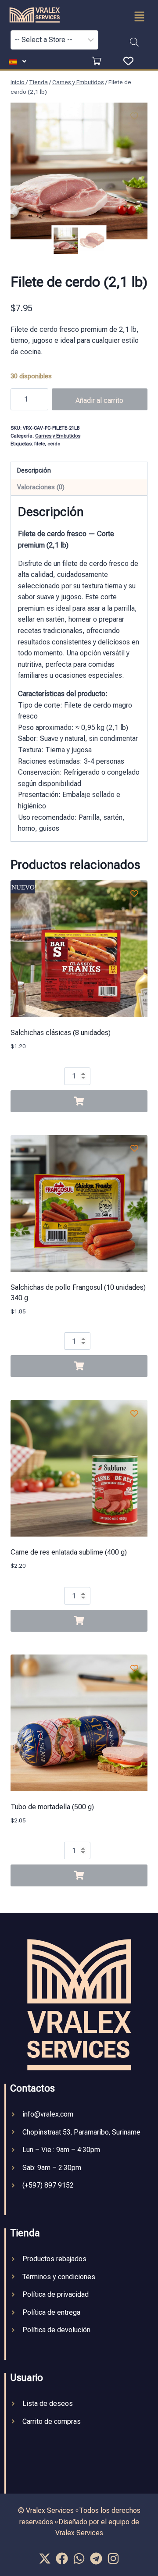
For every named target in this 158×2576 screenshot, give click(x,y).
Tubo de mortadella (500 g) (52, 1807)
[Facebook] (62, 2559)
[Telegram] (96, 2559)
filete (39, 444)
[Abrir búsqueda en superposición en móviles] (134, 42)
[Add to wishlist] (134, 116)
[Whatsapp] (79, 2559)
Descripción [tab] (34, 471)
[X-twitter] (45, 2559)
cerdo (54, 444)
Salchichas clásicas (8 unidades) (61, 1033)
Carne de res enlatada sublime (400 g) (69, 1552)
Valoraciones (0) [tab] (41, 487)
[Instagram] (113, 2559)
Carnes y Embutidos (58, 436)
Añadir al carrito (99, 400)
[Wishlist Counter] (128, 61)
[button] (139, 17)
